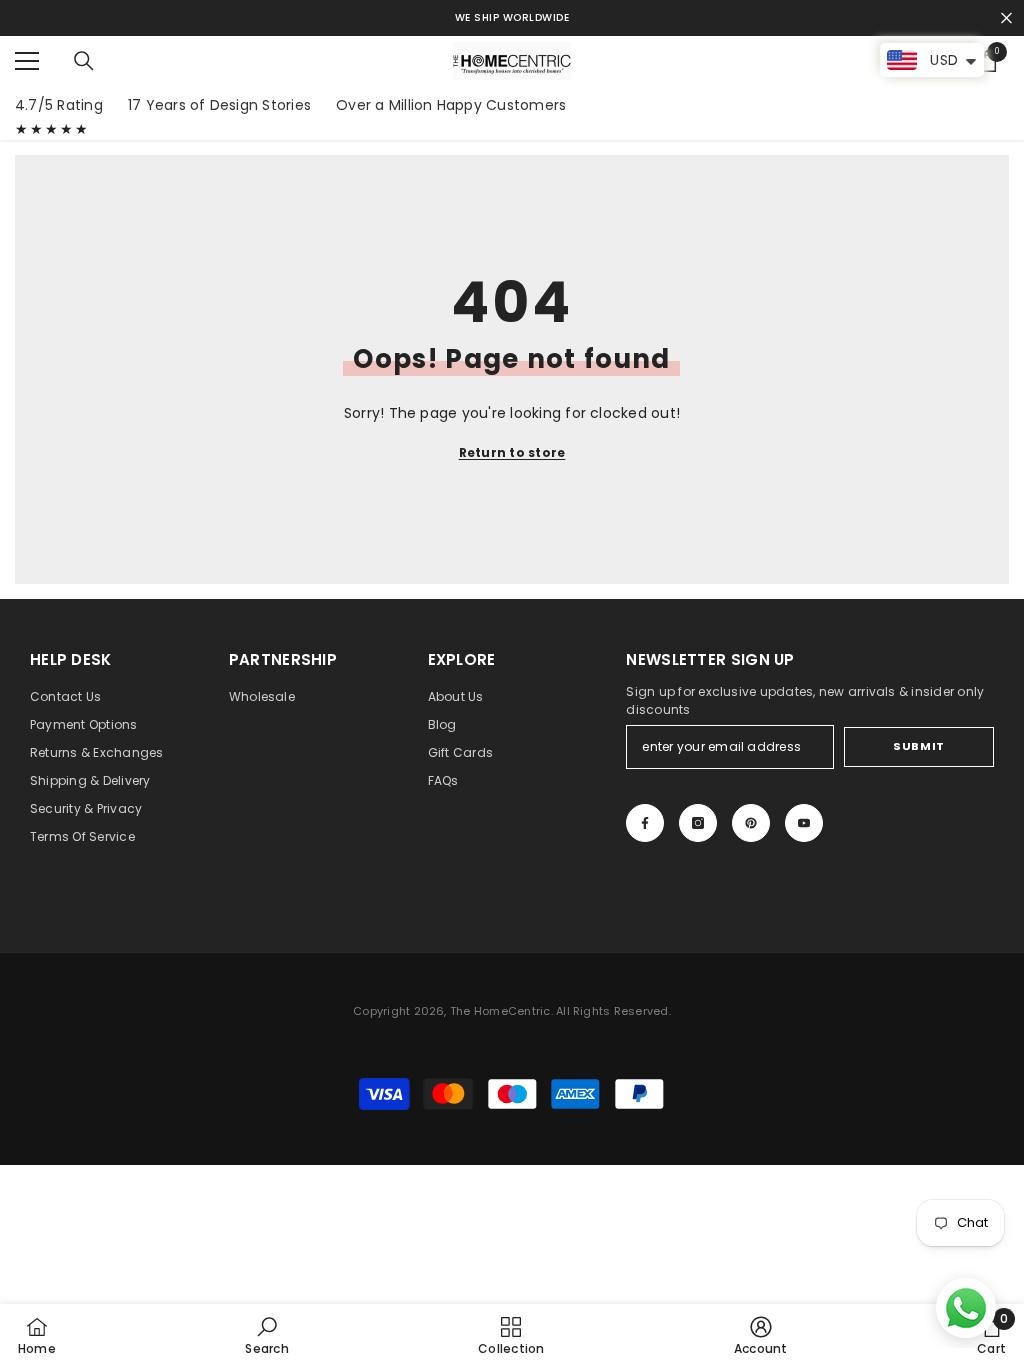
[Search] (84, 61)
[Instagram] (698, 823)
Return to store (512, 452)
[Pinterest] (751, 823)
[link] (266, 1335)
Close (1006, 18)
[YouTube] (804, 823)
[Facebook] (645, 823)
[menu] (27, 61)
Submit (918, 746)
